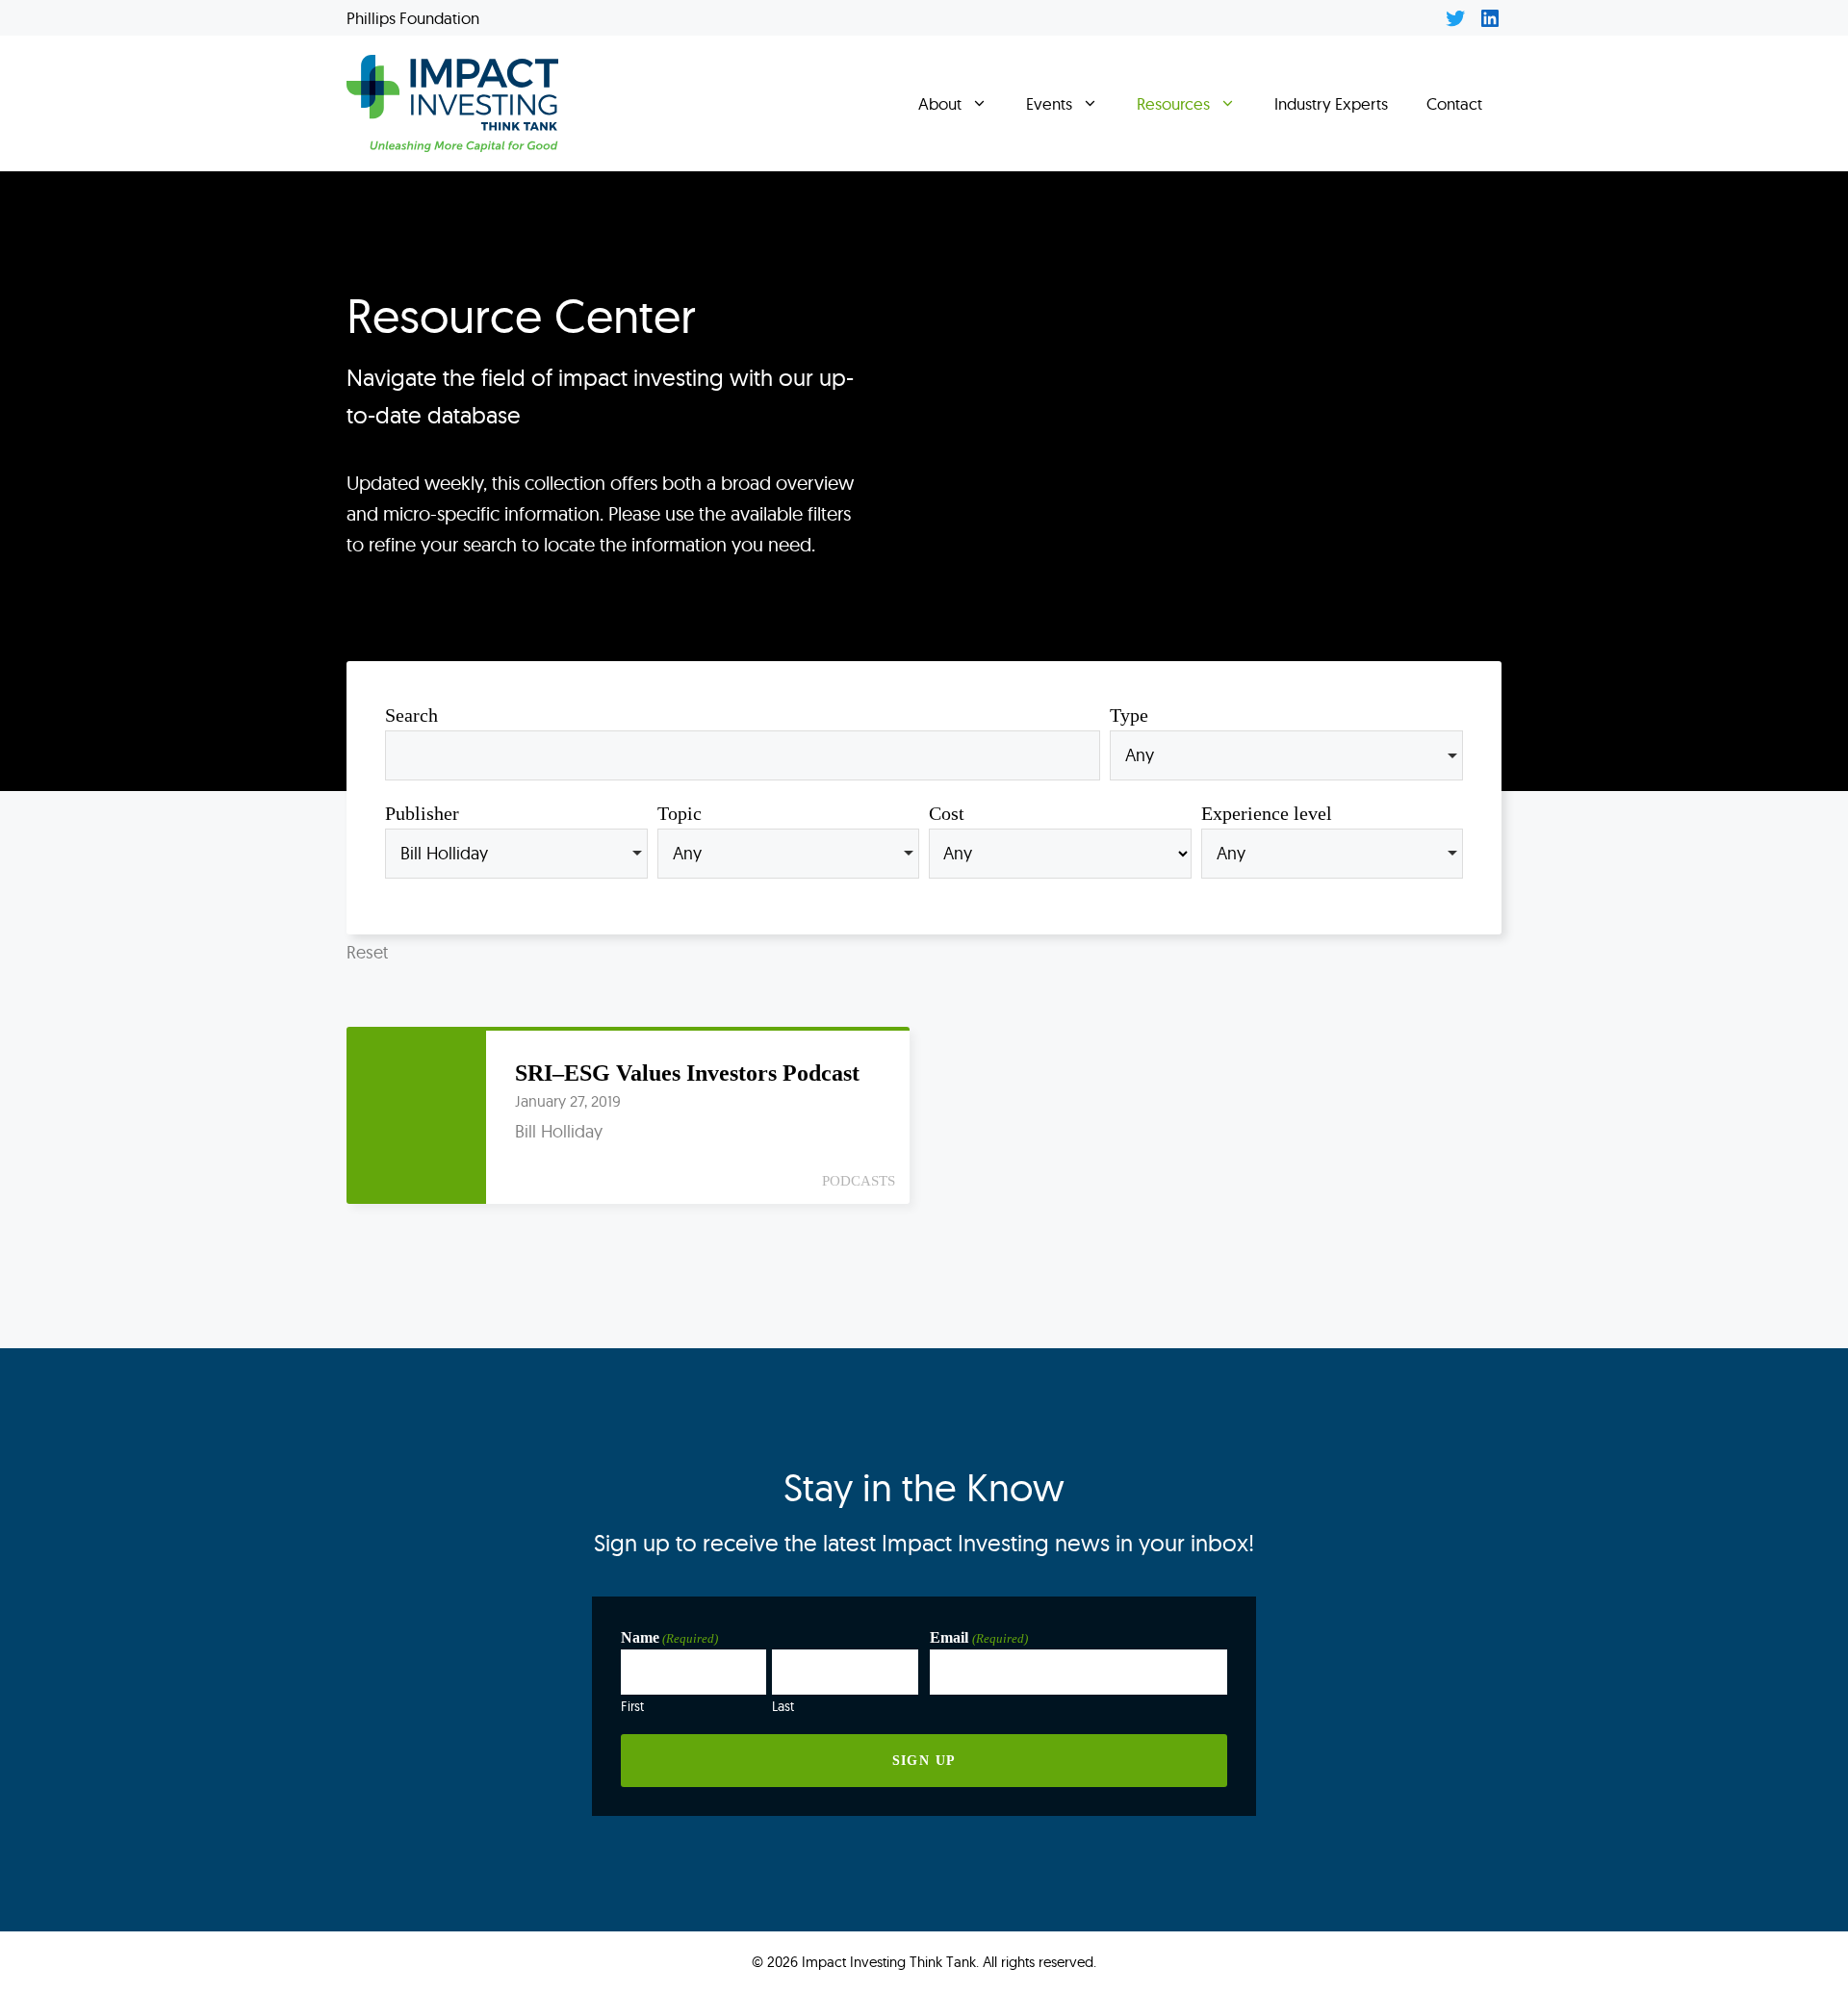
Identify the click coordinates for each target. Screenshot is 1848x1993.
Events (1049, 103)
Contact (1454, 103)
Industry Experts (1331, 103)
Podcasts (859, 1181)
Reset (367, 952)
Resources (1173, 103)
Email (978, 1637)
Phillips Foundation (413, 18)
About (940, 103)
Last (783, 1705)
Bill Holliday (559, 1131)
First (632, 1705)
